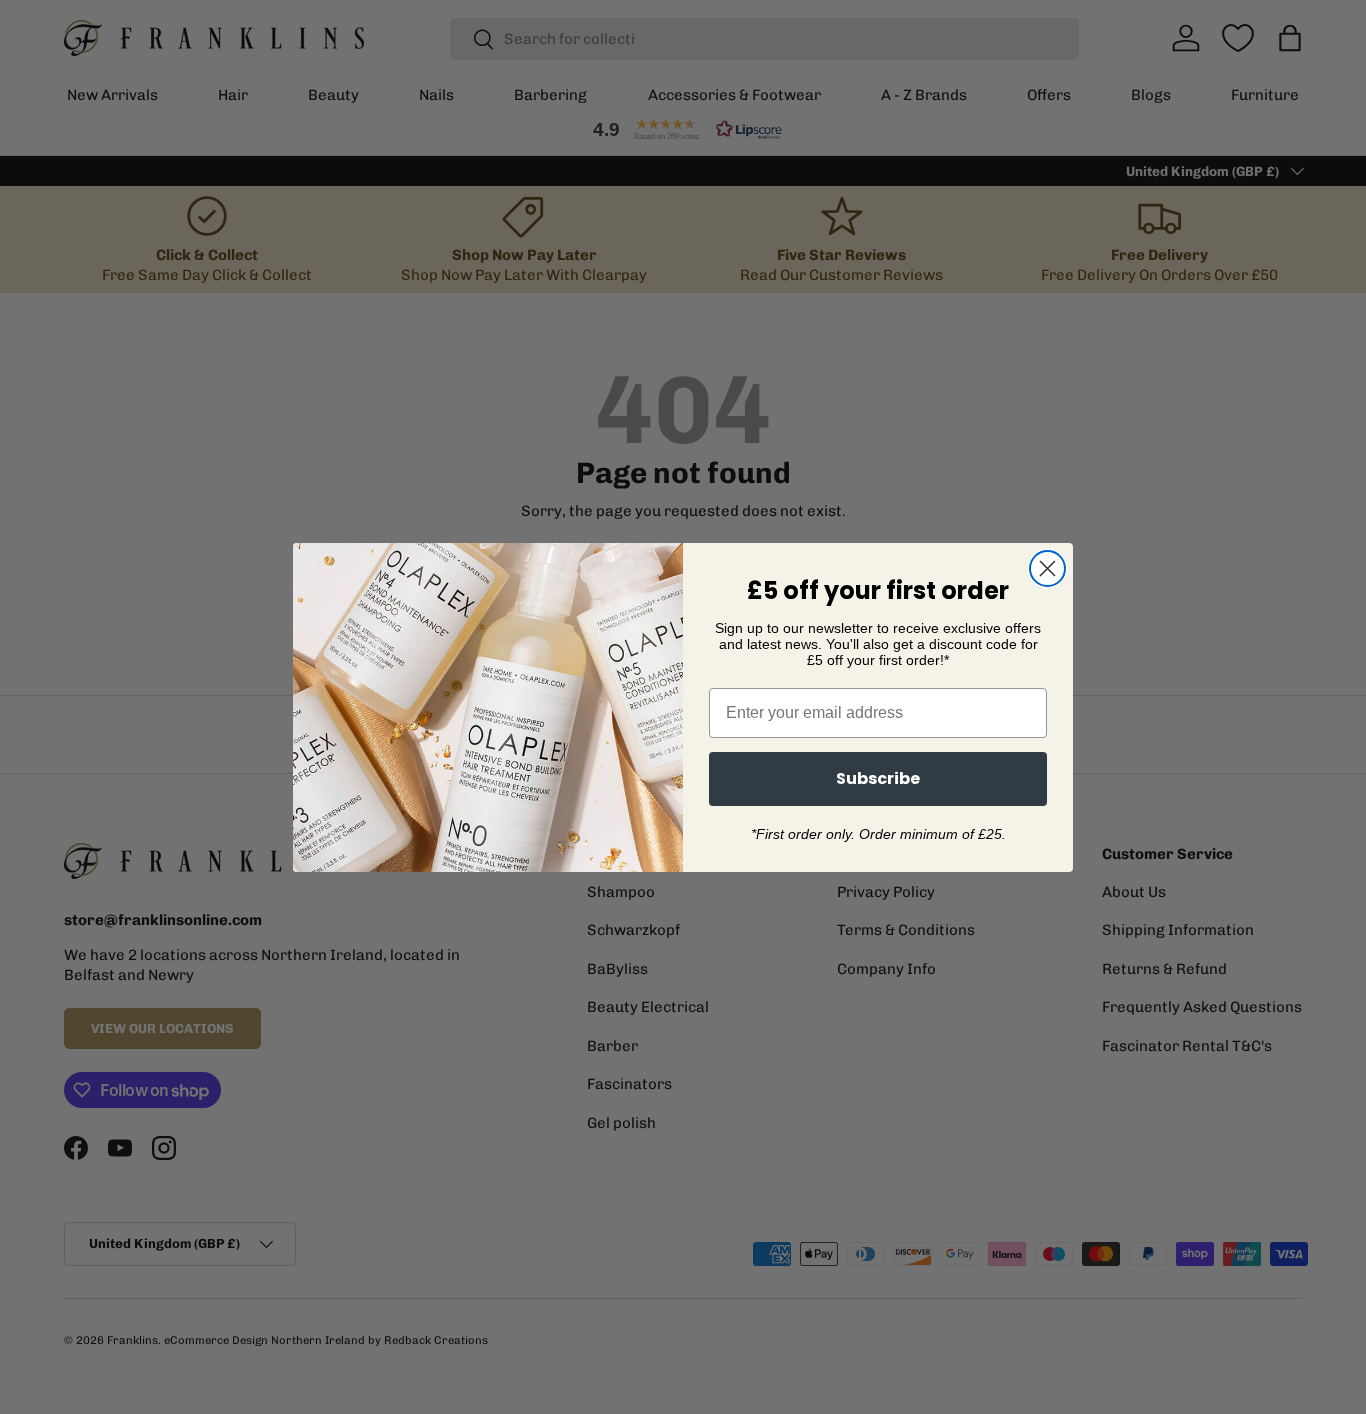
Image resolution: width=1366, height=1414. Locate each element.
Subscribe (878, 778)
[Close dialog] (1047, 568)
